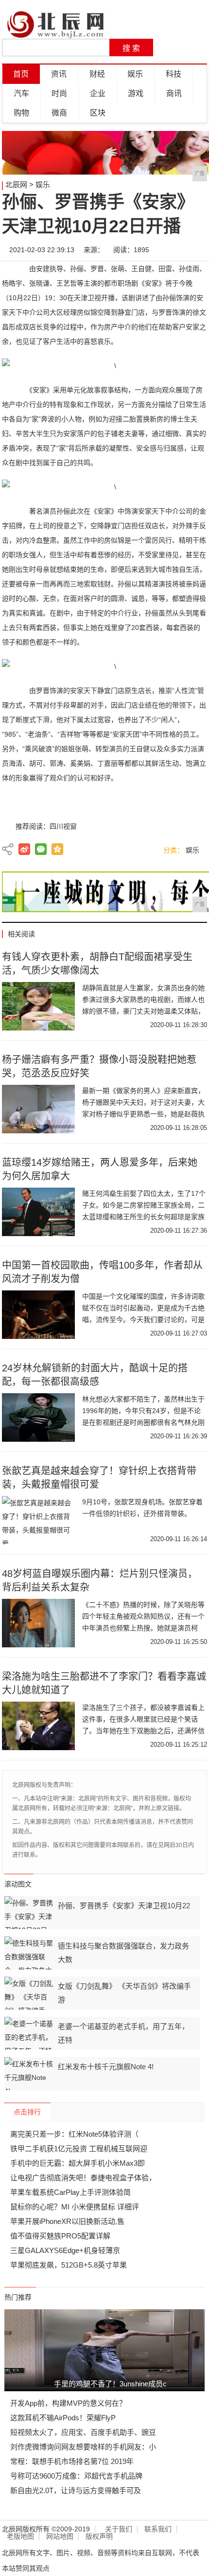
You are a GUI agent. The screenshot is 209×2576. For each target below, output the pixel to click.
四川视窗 (63, 826)
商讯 (174, 93)
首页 (21, 74)
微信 (41, 849)
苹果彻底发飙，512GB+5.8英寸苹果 (69, 2265)
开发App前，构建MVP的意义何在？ (68, 2403)
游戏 (136, 93)
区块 (98, 113)
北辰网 (16, 185)
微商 (59, 113)
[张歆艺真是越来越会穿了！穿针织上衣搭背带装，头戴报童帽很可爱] (38, 1520)
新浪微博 (24, 849)
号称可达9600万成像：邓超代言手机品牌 (76, 2476)
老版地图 (20, 2536)
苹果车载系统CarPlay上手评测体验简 (70, 2192)
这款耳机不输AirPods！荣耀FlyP (63, 2418)
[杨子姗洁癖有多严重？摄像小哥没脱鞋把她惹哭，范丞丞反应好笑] (38, 1109)
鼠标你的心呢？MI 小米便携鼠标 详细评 (75, 2207)
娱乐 (135, 74)
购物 (21, 113)
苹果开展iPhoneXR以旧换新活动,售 (67, 2221)
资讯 (59, 74)
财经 (97, 74)
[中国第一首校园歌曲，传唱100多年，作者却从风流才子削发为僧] (38, 1315)
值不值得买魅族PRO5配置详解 (60, 2236)
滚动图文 (18, 1884)
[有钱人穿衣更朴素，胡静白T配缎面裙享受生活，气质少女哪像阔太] (38, 1006)
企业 (98, 93)
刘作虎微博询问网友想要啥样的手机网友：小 (83, 2447)
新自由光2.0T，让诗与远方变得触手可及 (76, 2490)
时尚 (59, 93)
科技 (174, 74)
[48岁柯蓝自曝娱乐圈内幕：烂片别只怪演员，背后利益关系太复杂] (38, 1623)
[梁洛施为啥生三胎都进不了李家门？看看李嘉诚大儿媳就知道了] (38, 1726)
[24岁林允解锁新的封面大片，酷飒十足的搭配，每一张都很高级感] (38, 1417)
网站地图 (60, 2536)
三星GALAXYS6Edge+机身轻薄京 (65, 2250)
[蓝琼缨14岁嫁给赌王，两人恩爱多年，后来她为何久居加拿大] (38, 1212)
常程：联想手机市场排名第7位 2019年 (72, 2461)
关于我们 (119, 2529)
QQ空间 (57, 849)
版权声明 (99, 2536)
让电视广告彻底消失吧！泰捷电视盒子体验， (83, 2178)
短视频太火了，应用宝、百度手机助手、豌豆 (83, 2432)
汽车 (21, 93)
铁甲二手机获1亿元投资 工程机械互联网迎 (79, 2149)
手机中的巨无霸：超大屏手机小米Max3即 (78, 2163)
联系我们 (158, 2529)
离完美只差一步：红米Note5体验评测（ (74, 2134)
